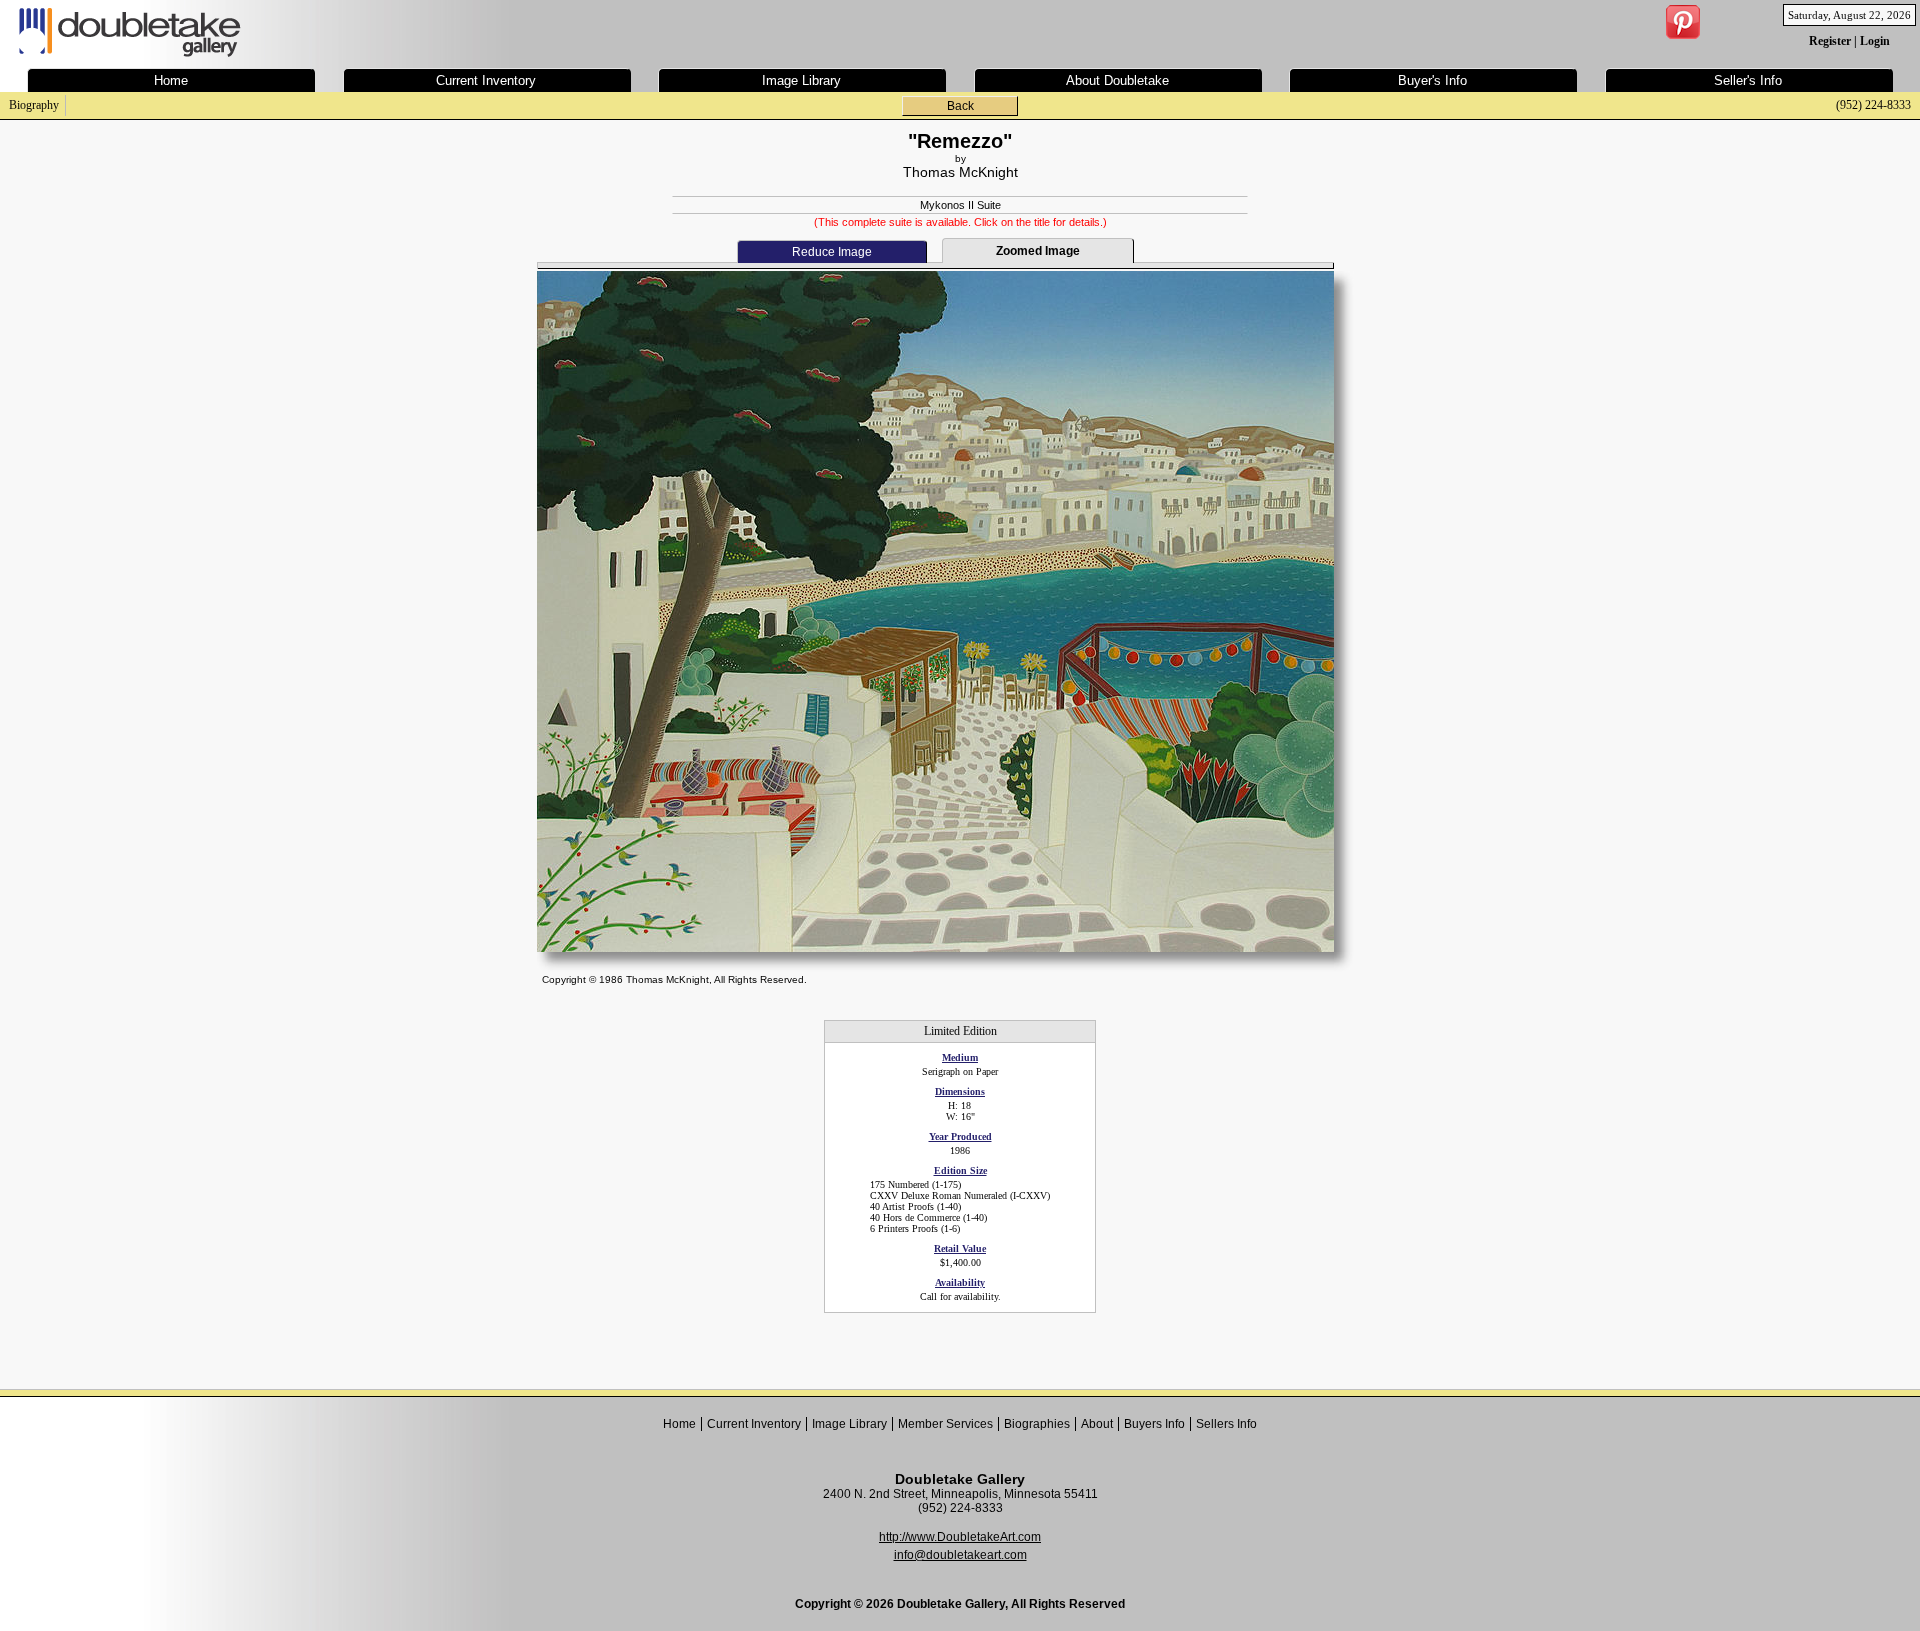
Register (1830, 41)
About (1097, 1424)
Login (1875, 41)
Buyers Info (1154, 1424)
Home (679, 1424)
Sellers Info (1226, 1424)
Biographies (1037, 1424)
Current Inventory (754, 1424)
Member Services (945, 1424)
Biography (34, 105)
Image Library (849, 1424)
